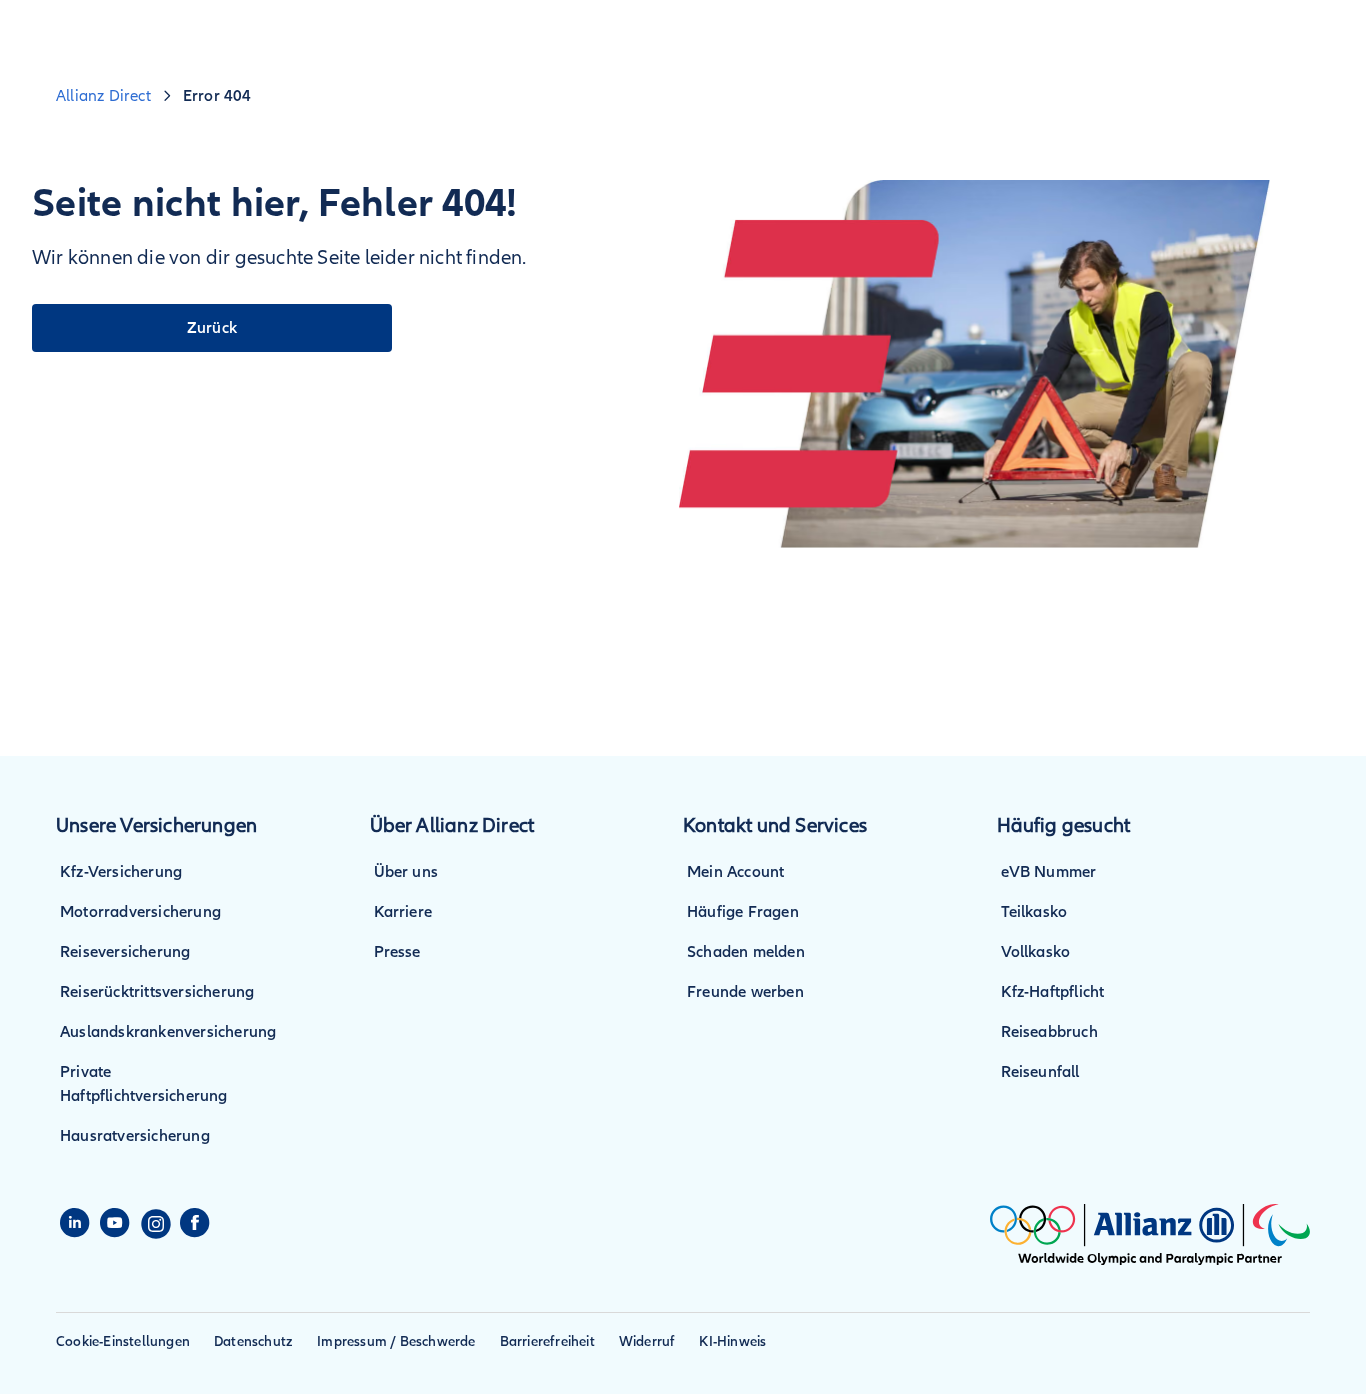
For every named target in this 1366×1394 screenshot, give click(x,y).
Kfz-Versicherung (121, 872)
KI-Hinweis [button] (732, 1341)
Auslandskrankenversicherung (168, 1032)
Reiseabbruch (1049, 1032)
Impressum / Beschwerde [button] (396, 1341)
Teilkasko (1034, 912)
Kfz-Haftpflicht (1053, 992)
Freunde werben (745, 992)
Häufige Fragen (743, 912)
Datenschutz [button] (253, 1341)
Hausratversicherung (135, 1136)
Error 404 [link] (217, 96)
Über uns (406, 872)
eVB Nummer (1049, 872)
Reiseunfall (1040, 1072)
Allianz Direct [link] (103, 96)
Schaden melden (746, 952)
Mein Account (735, 872)
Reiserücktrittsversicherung (157, 992)
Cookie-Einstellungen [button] (123, 1341)
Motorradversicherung (140, 912)
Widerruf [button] (647, 1341)
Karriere (403, 912)
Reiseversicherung (125, 952)
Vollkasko (1036, 952)
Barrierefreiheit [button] (547, 1341)
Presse (397, 952)
